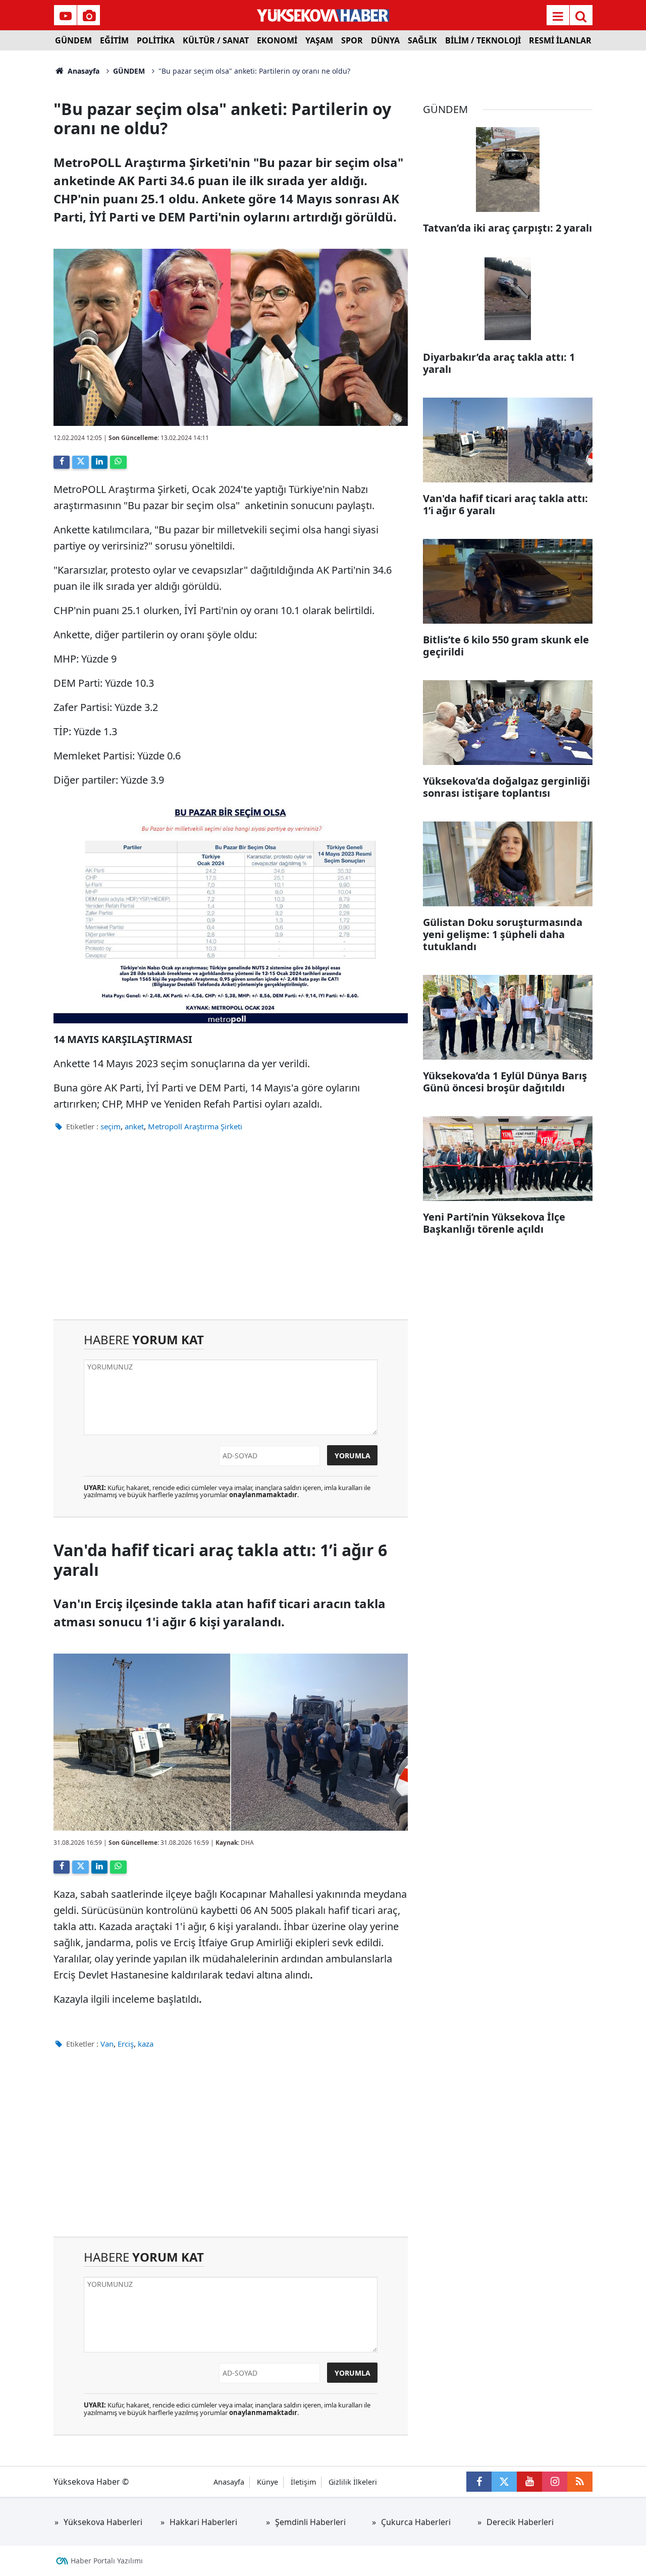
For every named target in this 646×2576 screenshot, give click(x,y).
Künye (267, 2482)
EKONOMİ (277, 40)
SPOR (352, 40)
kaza (146, 2044)
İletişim (303, 2482)
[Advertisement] (231, 1233)
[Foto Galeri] (89, 16)
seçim (111, 1126)
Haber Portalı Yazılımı (107, 2561)
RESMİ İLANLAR (560, 40)
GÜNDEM (73, 40)
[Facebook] (62, 462)
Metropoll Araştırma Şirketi (195, 1126)
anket (134, 1126)
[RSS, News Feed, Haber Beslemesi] (580, 2482)
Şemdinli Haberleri (310, 2522)
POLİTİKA (156, 40)
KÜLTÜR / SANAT (216, 40)
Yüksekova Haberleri (103, 2522)
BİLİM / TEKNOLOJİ (483, 40)
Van (107, 2044)
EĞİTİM (114, 40)
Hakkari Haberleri (203, 2522)
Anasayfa (83, 71)
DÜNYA (385, 40)
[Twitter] (80, 462)
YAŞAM (319, 40)
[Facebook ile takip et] (479, 2482)
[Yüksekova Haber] (323, 15)
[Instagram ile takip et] (555, 2482)
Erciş (126, 2044)
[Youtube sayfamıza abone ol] (529, 2482)
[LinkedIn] (99, 462)
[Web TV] (66, 16)
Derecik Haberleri (520, 2522)
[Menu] (558, 16)
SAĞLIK (422, 40)
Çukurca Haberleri (416, 2522)
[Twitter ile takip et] (504, 2482)
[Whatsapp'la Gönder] (118, 462)
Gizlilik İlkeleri (353, 2482)
